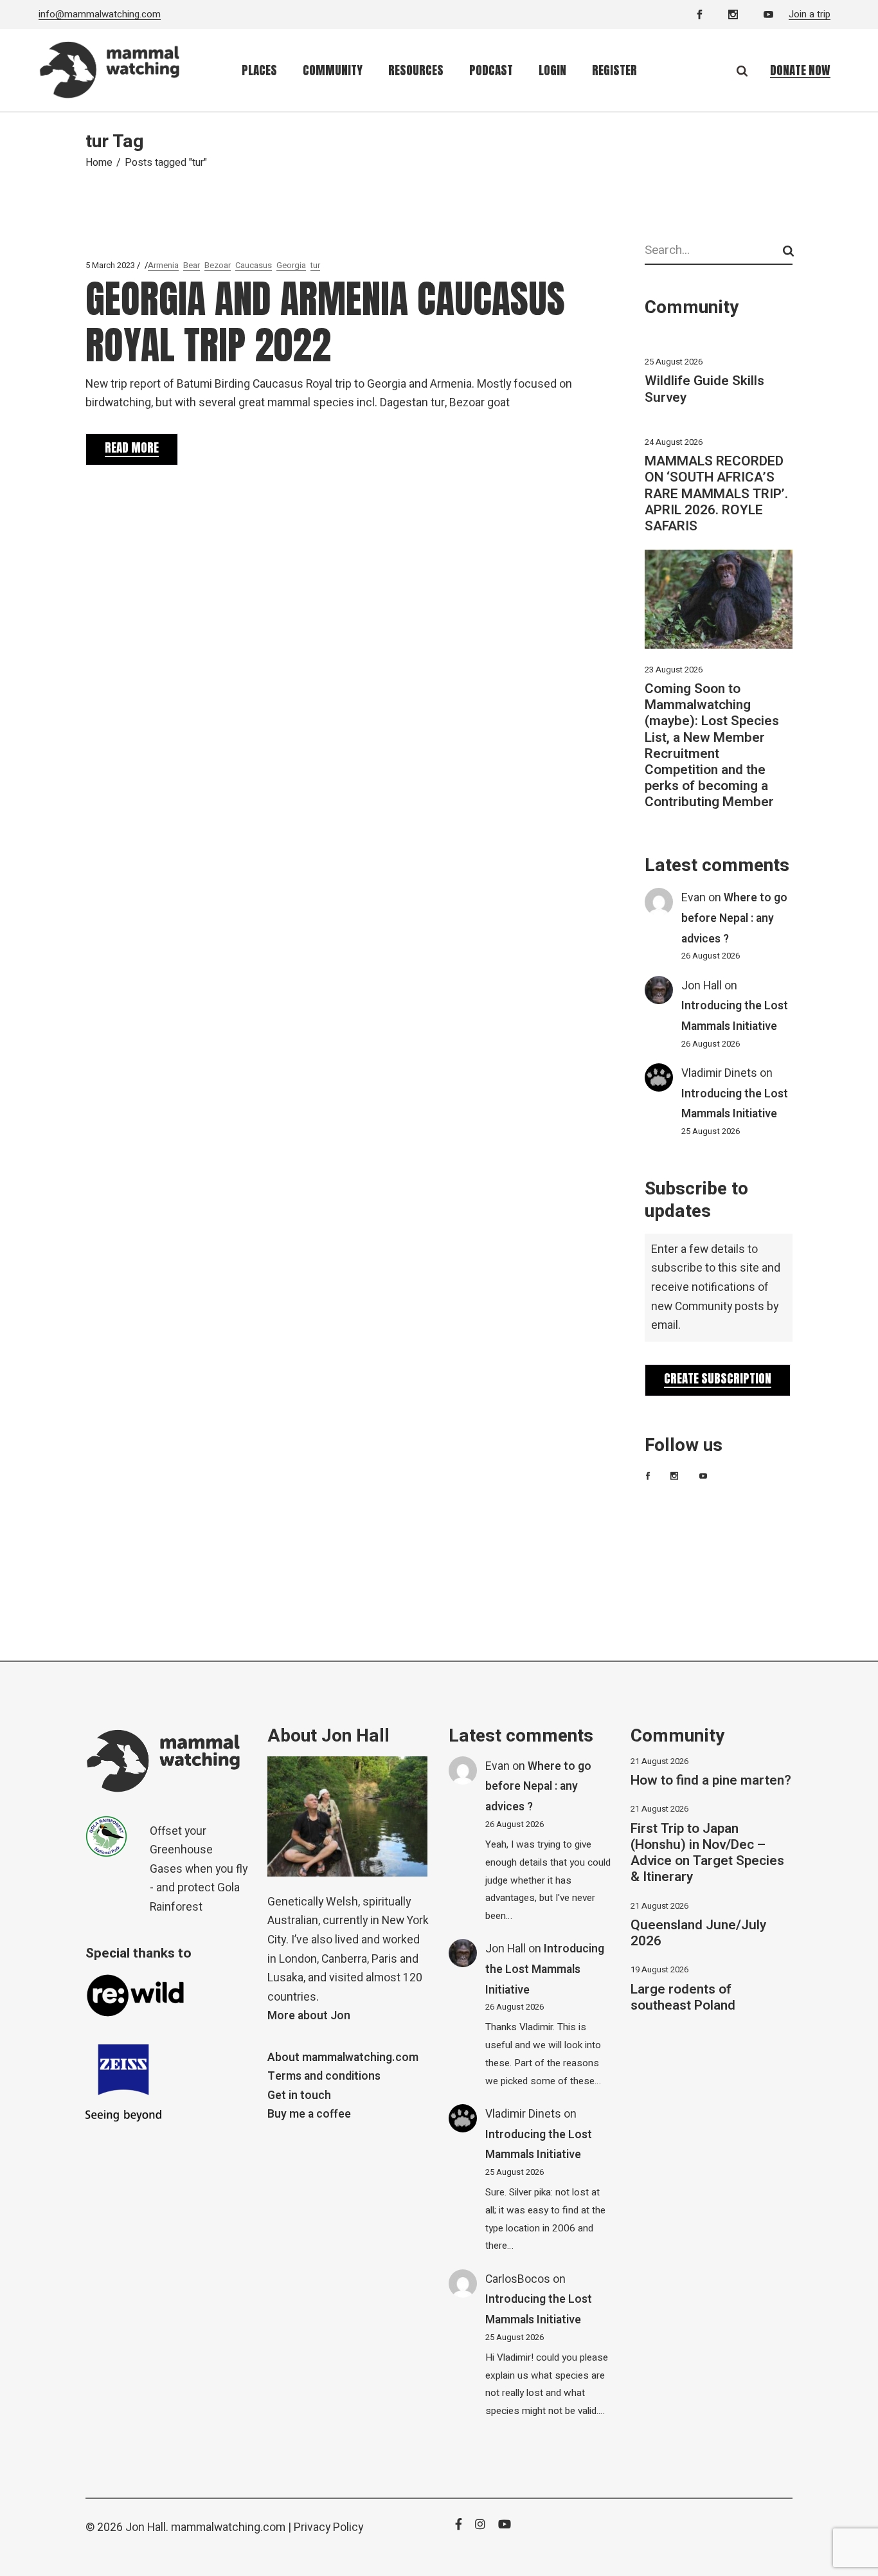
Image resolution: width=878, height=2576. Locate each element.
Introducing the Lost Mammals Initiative (545, 1969)
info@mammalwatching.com (100, 14)
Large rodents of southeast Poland (683, 1997)
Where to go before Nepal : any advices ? (734, 918)
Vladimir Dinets (719, 1073)
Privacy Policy (328, 2527)
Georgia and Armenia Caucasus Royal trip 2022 (325, 322)
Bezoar (218, 265)
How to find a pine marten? (711, 1780)
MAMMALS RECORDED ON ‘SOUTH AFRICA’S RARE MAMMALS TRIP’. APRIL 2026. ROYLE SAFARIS (716, 494)
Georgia (291, 265)
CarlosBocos (518, 2279)
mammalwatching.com (228, 2527)
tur (315, 265)
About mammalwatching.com (343, 2058)
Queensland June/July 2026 (698, 1933)
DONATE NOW (800, 70)
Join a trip (810, 14)
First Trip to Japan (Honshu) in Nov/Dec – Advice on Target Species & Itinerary (707, 1853)
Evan (694, 898)
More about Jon (309, 2016)
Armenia (163, 265)
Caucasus (254, 265)
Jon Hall (702, 986)
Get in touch (299, 2095)
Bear (192, 265)
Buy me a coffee (309, 2114)
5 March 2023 (110, 265)
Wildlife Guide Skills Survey (704, 389)
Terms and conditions (324, 2076)
